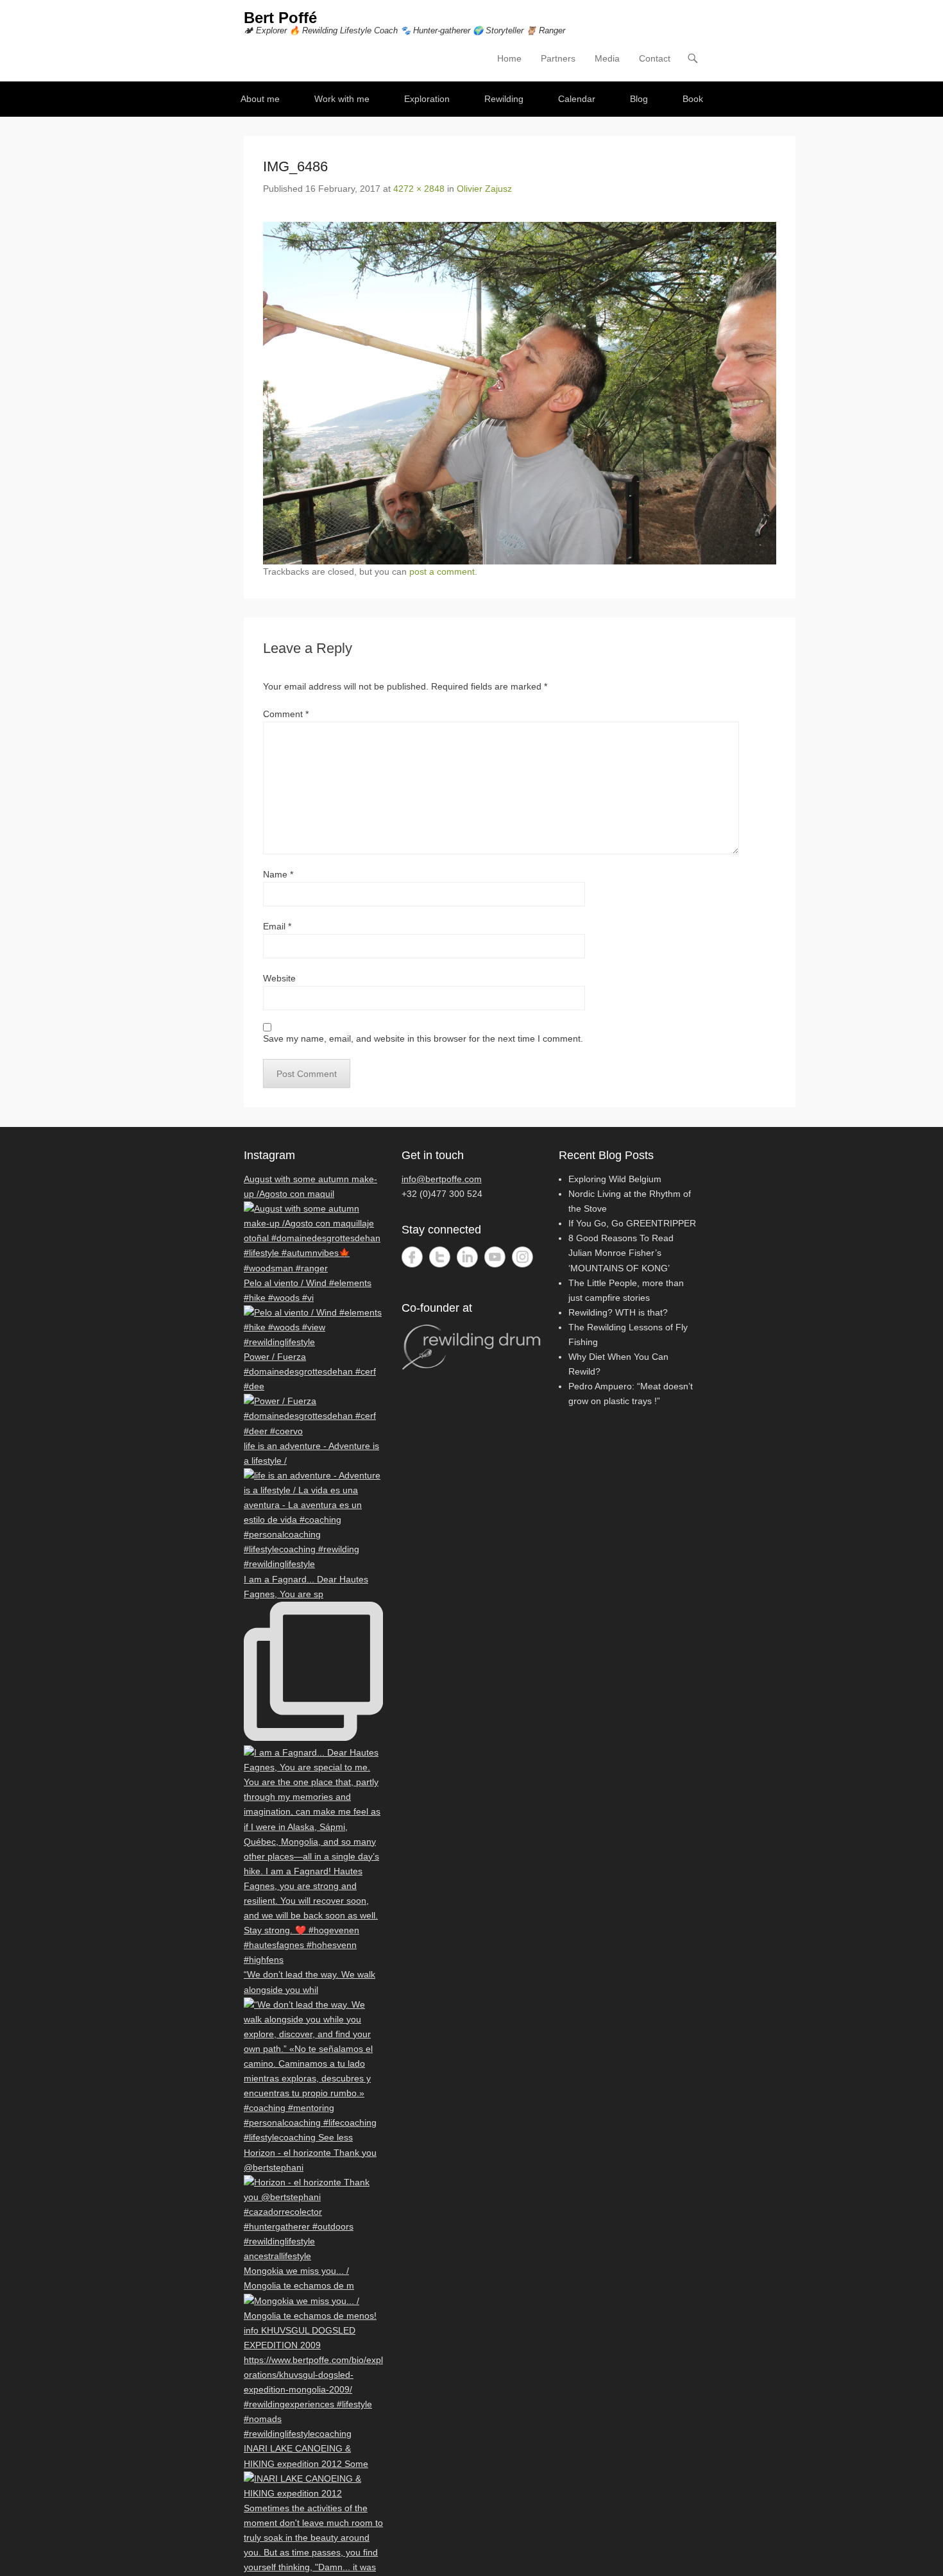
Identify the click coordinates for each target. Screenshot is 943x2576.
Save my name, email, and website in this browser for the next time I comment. (423, 1038)
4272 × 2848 (419, 189)
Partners (558, 58)
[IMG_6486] (520, 393)
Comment (286, 714)
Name (278, 874)
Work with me (342, 99)
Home (509, 58)
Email (277, 926)
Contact (655, 58)
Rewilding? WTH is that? (618, 1312)
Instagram (522, 1257)
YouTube (495, 1257)
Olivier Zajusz (484, 189)
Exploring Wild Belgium (615, 1179)
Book (693, 99)
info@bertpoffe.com (442, 1179)
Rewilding (504, 99)
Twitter (440, 1257)
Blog (639, 99)
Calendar (577, 99)
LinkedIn (467, 1257)
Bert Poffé (280, 18)
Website (279, 978)
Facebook (412, 1257)
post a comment (442, 572)
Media (607, 58)
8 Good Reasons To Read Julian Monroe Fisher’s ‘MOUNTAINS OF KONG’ (621, 1253)
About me (260, 99)
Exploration (427, 99)
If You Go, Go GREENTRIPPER (632, 1223)
